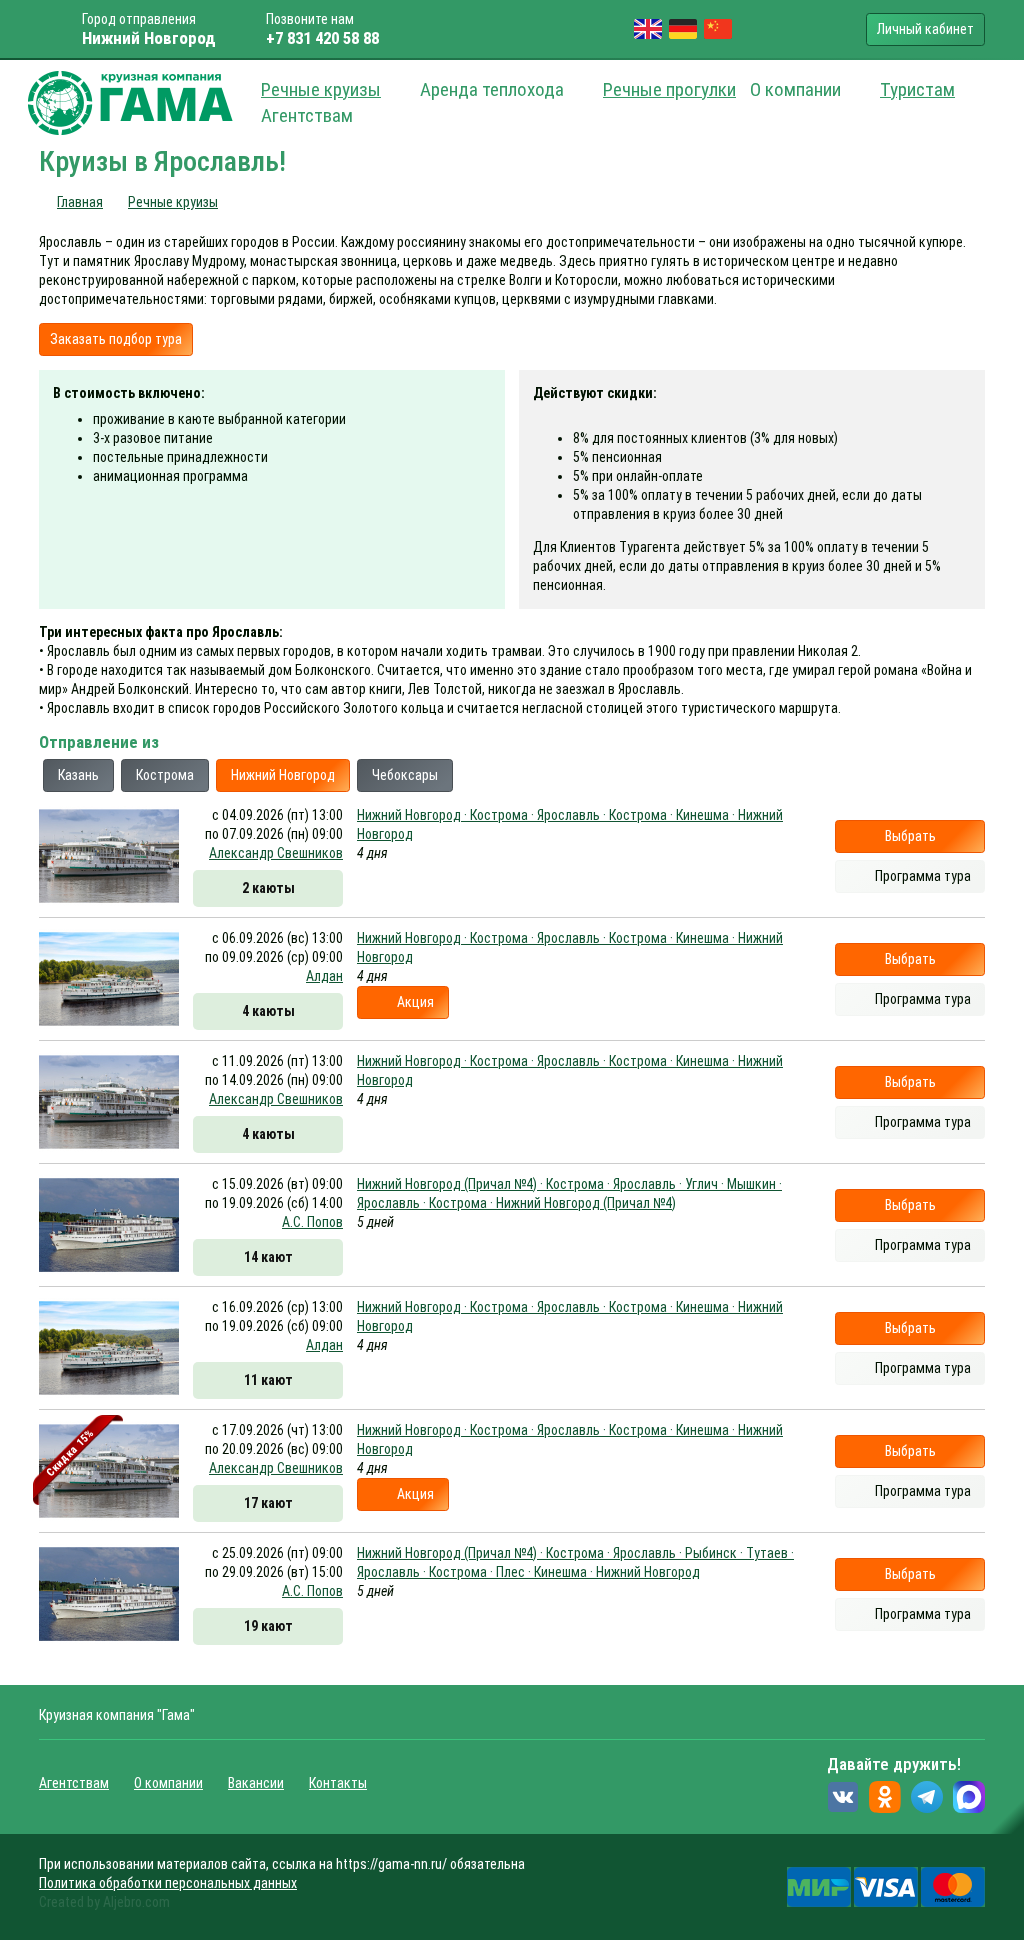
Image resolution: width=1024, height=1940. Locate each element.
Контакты (338, 1783)
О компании (168, 1783)
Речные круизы (321, 89)
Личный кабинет (925, 29)
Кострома (165, 775)
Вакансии (256, 1783)
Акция (415, 1002)
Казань (78, 775)
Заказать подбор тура (116, 339)
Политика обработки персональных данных (168, 1883)
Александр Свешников (276, 853)
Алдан (324, 976)
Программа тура (923, 876)
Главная (80, 202)
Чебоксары (405, 775)
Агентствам (74, 1783)
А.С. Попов (312, 1222)
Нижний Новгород (283, 775)
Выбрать (910, 836)
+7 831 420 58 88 (322, 38)
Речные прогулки (669, 89)
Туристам (917, 89)
